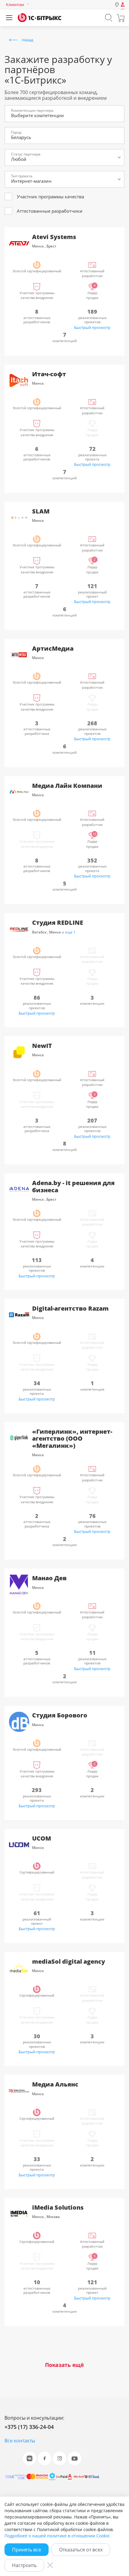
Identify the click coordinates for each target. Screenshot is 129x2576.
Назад (27, 40)
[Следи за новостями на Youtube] (75, 2458)
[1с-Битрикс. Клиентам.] (39, 18)
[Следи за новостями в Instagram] (60, 2458)
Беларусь (21, 137)
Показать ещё (64, 2365)
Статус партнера (26, 154)
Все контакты (20, 2441)
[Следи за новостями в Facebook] (45, 2458)
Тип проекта (22, 176)
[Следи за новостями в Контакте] (30, 2458)
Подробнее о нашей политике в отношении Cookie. (58, 2536)
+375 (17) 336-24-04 (29, 2427)
